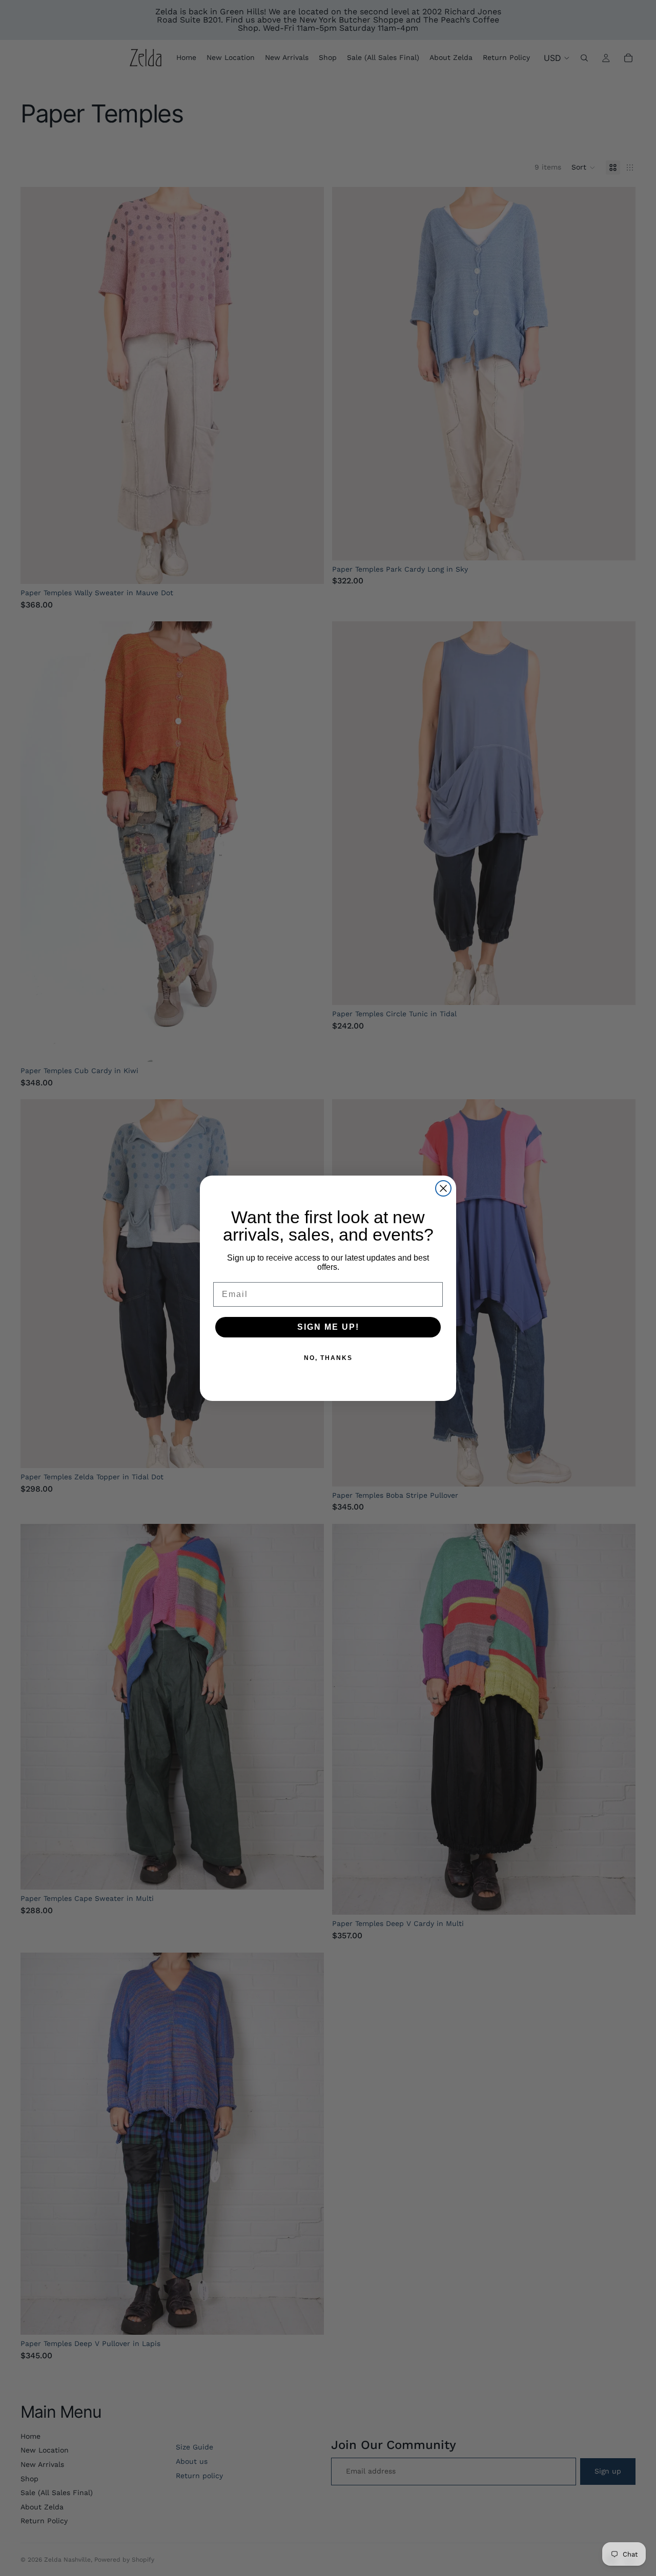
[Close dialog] (443, 1188)
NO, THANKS (328, 1358)
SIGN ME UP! (328, 1327)
